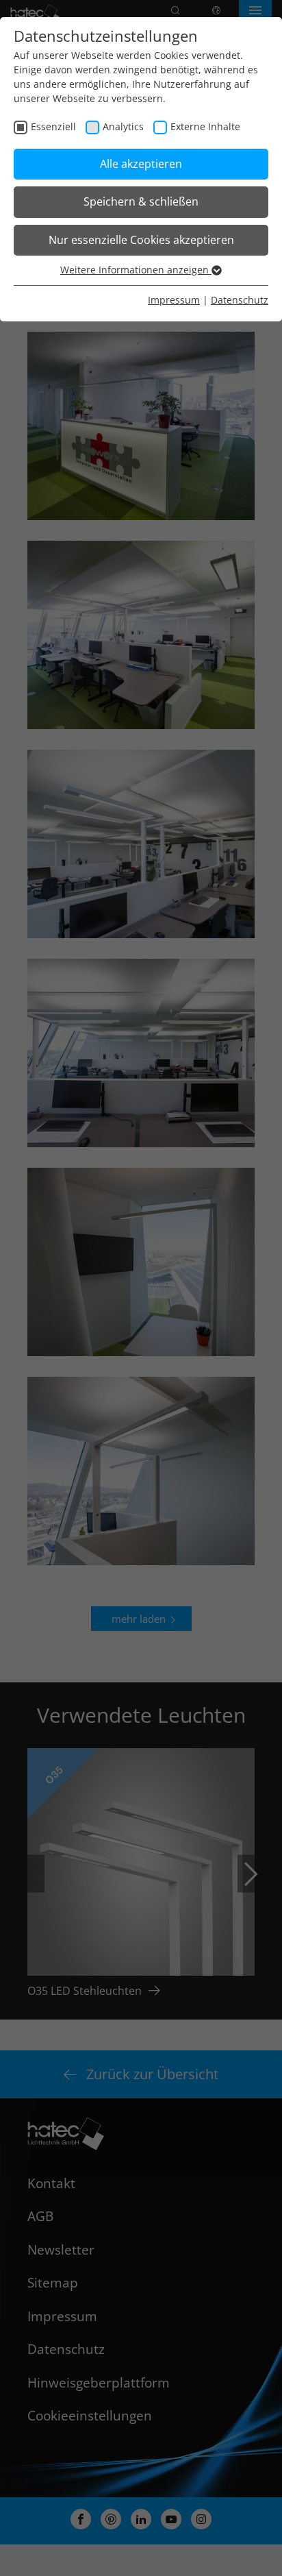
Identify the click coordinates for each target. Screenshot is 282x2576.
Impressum (174, 300)
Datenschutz (240, 300)
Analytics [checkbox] (123, 126)
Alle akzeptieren (141, 164)
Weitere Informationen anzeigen (136, 270)
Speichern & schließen (141, 201)
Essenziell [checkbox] (53, 126)
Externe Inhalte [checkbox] (205, 126)
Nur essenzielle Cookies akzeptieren (141, 240)
